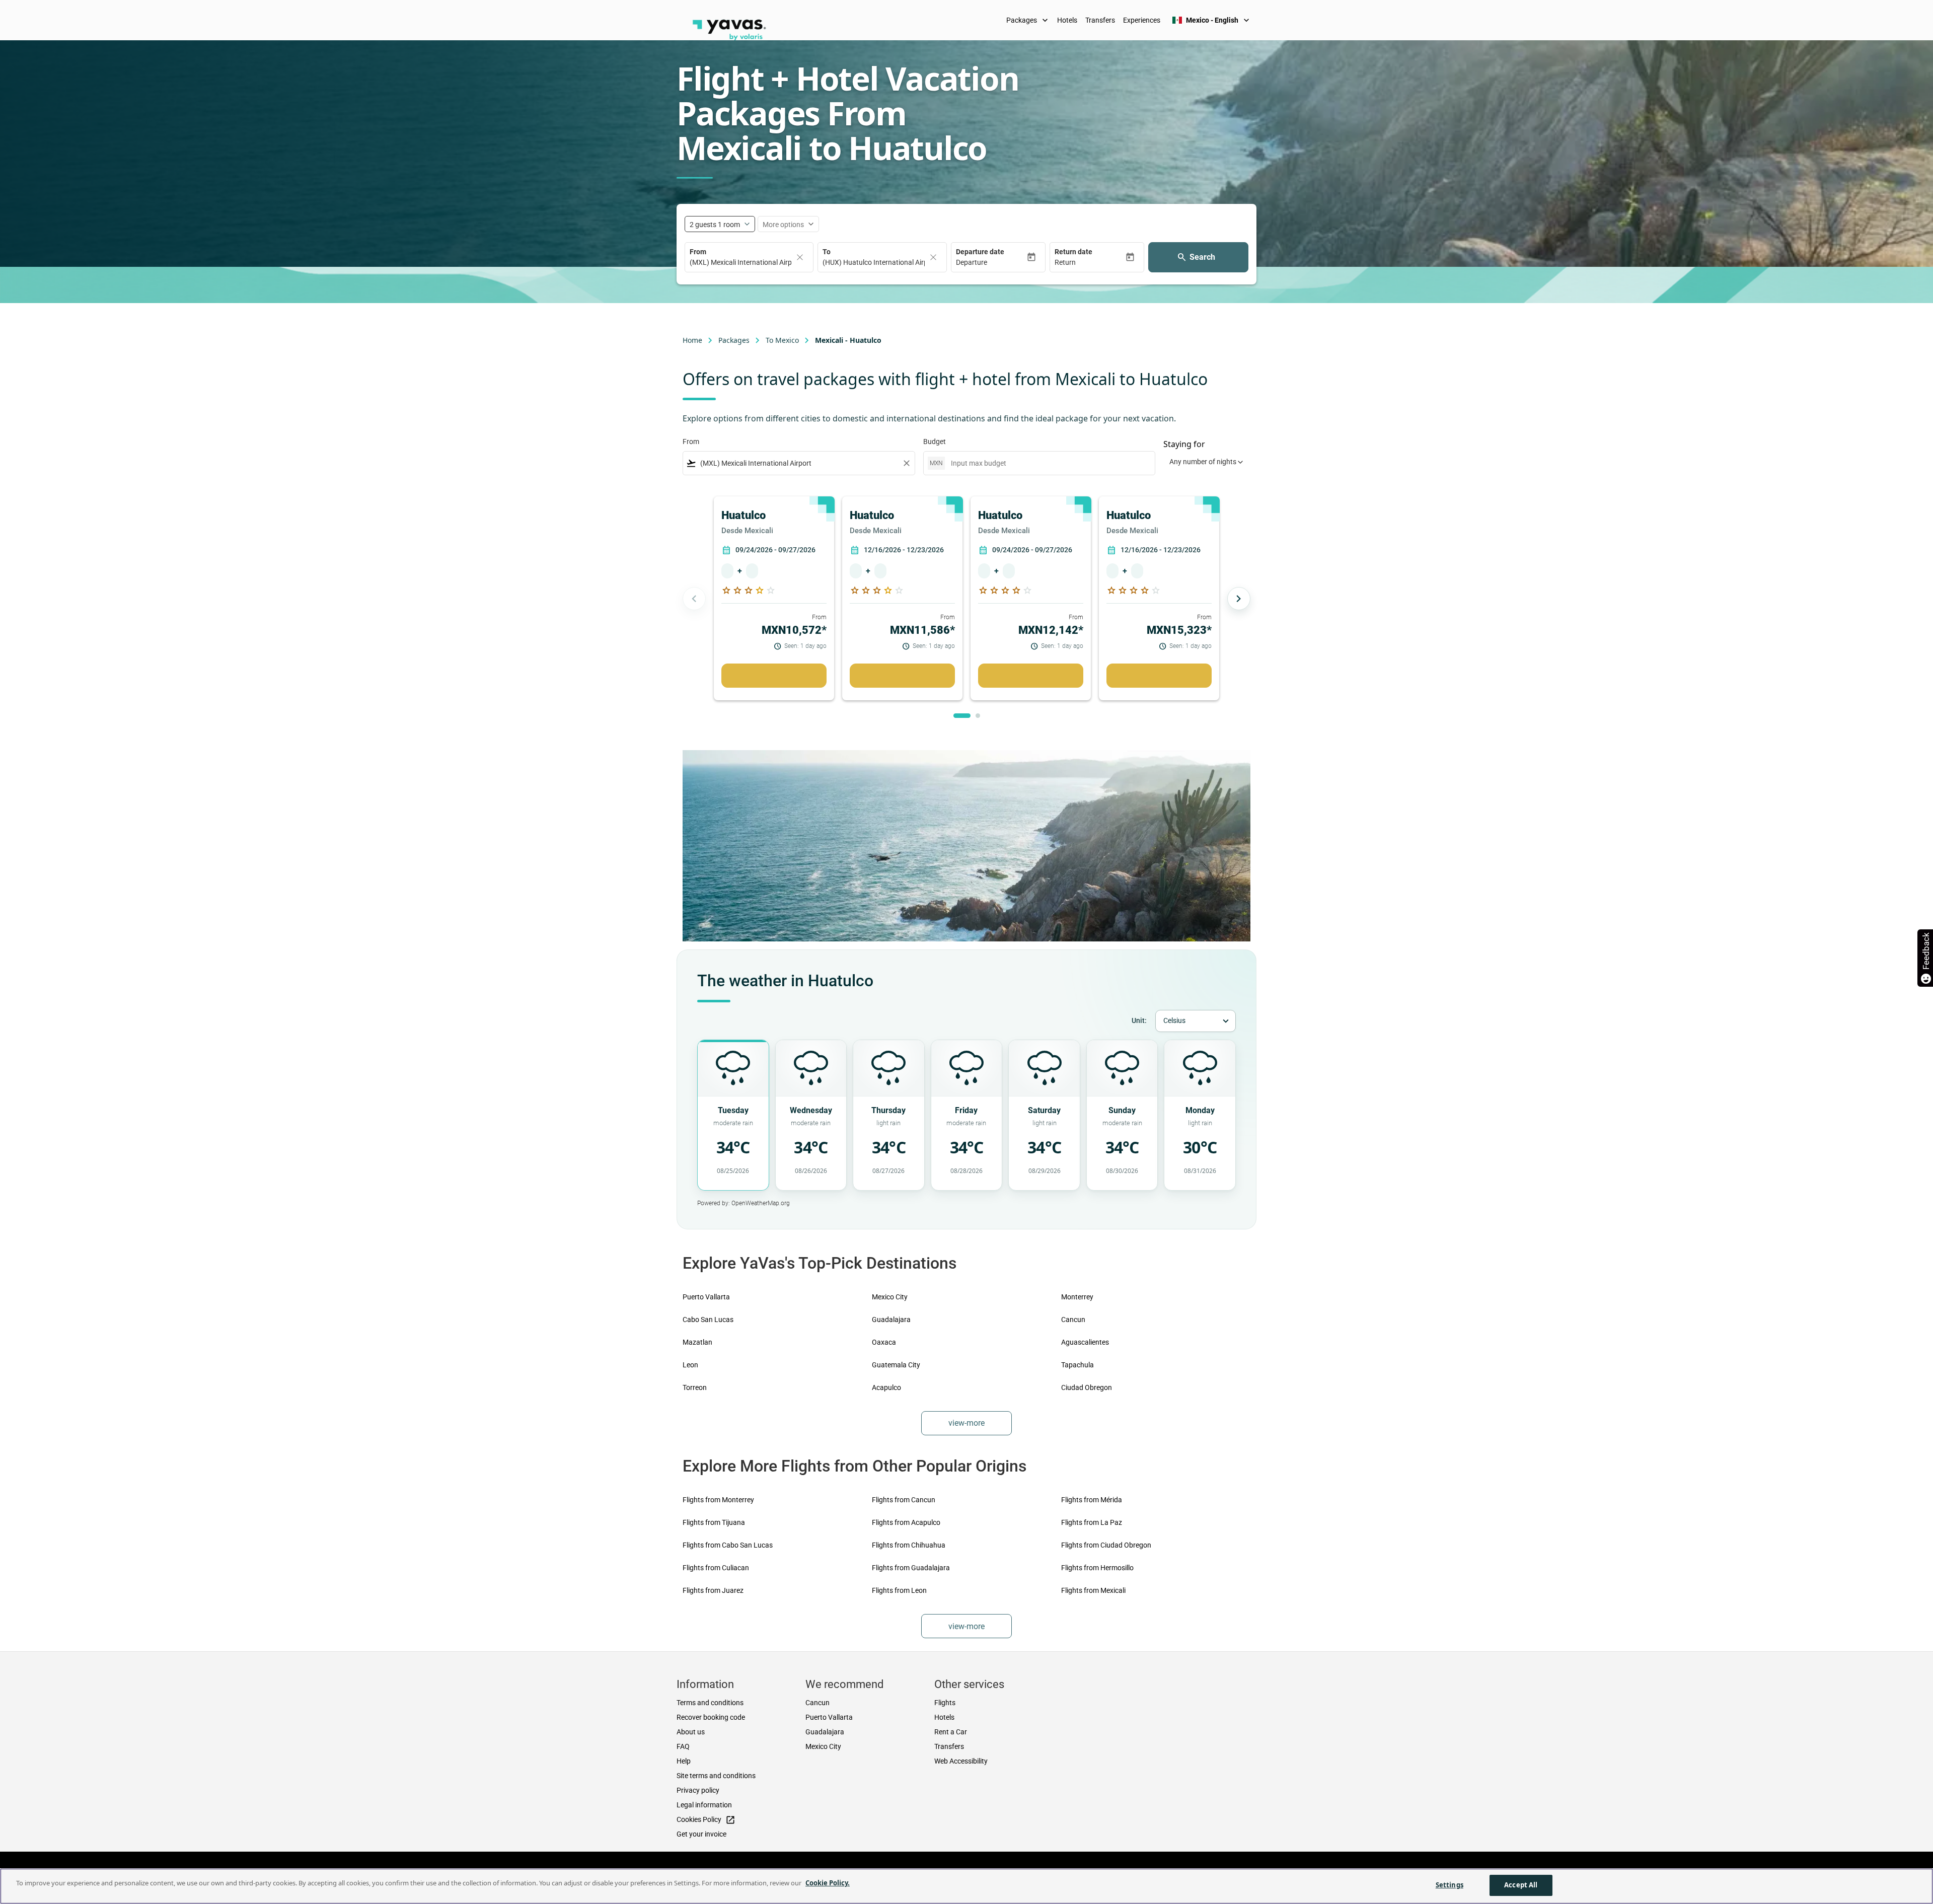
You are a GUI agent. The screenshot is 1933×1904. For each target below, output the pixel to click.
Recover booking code (711, 1717)
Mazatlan (697, 1342)
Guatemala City (896, 1365)
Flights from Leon (899, 1590)
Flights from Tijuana (714, 1522)
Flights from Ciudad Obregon (1106, 1545)
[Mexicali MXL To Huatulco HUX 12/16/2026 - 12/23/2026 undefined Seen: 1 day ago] (902, 676)
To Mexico (782, 340)
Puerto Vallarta (706, 1297)
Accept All (1521, 1885)
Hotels (1067, 20)
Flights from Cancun (904, 1500)
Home (692, 340)
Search (1202, 257)
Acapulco (886, 1387)
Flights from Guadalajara (911, 1568)
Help (684, 1761)
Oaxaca (884, 1342)
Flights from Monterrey (718, 1500)
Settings (1449, 1885)
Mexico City (890, 1297)
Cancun (1073, 1320)
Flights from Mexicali (1093, 1590)
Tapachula (1077, 1365)
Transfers (1100, 20)
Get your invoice (701, 1834)
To (827, 252)
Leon (690, 1365)
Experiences (1142, 20)
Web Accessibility (961, 1761)
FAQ (683, 1746)
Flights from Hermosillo (1097, 1568)
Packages (1028, 20)
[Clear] (800, 257)
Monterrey (1077, 1297)
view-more (966, 1423)
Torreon (695, 1387)
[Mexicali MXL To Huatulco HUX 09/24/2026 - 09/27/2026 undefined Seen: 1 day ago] (774, 676)
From (698, 252)
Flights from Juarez (713, 1590)
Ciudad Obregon (1087, 1387)
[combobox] (799, 463)
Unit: (1139, 1020)
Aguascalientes (1085, 1342)
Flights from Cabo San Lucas (728, 1545)
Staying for (1184, 444)
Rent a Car (951, 1732)
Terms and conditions (710, 1703)
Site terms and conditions (716, 1776)
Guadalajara (891, 1320)
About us (691, 1732)
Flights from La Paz (1092, 1522)
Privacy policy (698, 1790)
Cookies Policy (706, 1820)
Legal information (704, 1805)
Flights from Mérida (1092, 1500)
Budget (935, 442)
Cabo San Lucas (708, 1320)
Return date (1073, 252)
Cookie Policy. (828, 1883)
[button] (991, 263)
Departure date (980, 252)
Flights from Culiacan (716, 1568)
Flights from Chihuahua (909, 1545)
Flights (945, 1703)
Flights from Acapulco (906, 1522)
